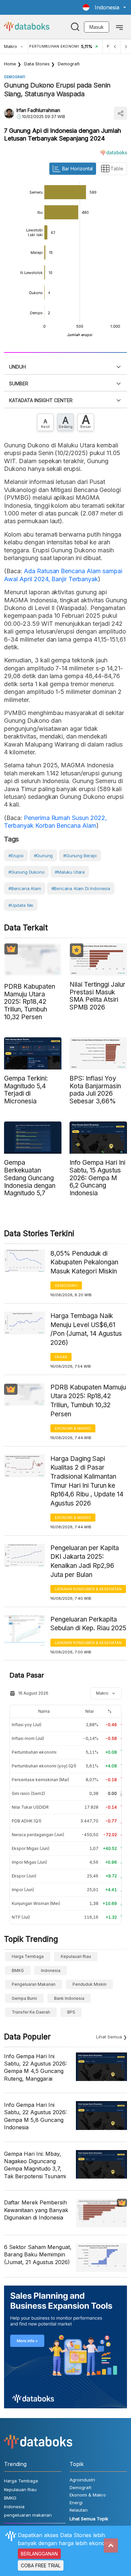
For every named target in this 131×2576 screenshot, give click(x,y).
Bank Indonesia (69, 1998)
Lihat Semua (109, 2037)
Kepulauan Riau (76, 1956)
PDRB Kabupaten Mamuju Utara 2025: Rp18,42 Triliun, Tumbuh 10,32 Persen (88, 1401)
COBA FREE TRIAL (41, 2565)
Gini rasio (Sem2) (28, 1793)
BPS (71, 2012)
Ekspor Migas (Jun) (31, 1848)
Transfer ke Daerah (31, 2012)
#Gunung (43, 856)
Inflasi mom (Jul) (28, 1738)
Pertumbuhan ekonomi (34, 1752)
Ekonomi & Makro (73, 1428)
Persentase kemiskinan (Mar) (40, 1780)
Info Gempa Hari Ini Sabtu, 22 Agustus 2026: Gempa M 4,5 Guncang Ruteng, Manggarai (35, 2067)
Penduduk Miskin (90, 1984)
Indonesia (51, 1970)
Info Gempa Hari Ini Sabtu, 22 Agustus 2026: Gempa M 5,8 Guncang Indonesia (35, 2116)
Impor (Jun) (23, 1890)
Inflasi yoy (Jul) (27, 1725)
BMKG (18, 1970)
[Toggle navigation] (119, 27)
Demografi (69, 64)
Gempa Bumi (24, 1998)
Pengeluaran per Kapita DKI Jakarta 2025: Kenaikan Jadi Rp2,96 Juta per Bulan (85, 1561)
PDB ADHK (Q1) (27, 1821)
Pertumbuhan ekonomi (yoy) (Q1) (44, 1766)
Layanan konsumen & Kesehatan (88, 1589)
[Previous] (115, 46)
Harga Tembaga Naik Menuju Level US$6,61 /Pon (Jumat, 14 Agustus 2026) (86, 1329)
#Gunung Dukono (26, 872)
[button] (104, 7)
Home (10, 64)
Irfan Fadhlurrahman (38, 110)
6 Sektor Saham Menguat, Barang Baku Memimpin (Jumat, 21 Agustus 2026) (38, 2255)
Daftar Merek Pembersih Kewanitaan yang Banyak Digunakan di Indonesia (36, 2210)
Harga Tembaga (28, 1956)
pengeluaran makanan (34, 1984)
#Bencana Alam (25, 888)
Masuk (97, 27)
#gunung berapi (80, 856)
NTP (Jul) (21, 1917)
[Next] (126, 46)
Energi (76, 2503)
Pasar (61, 1357)
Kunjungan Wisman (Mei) (36, 1903)
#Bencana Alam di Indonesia (81, 888)
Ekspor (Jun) (24, 1876)
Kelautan (79, 2510)
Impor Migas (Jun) (29, 1862)
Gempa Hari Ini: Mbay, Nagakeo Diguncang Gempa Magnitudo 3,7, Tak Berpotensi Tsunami (35, 2165)
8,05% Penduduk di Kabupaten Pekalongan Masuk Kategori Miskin (84, 1262)
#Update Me (21, 905)
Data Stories (37, 64)
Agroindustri (82, 2480)
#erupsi (16, 856)
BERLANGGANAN (39, 2554)
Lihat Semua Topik (89, 2519)
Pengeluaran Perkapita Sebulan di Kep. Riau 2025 (88, 1624)
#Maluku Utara (70, 872)
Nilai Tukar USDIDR (30, 1807)
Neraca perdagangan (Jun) (38, 1835)
